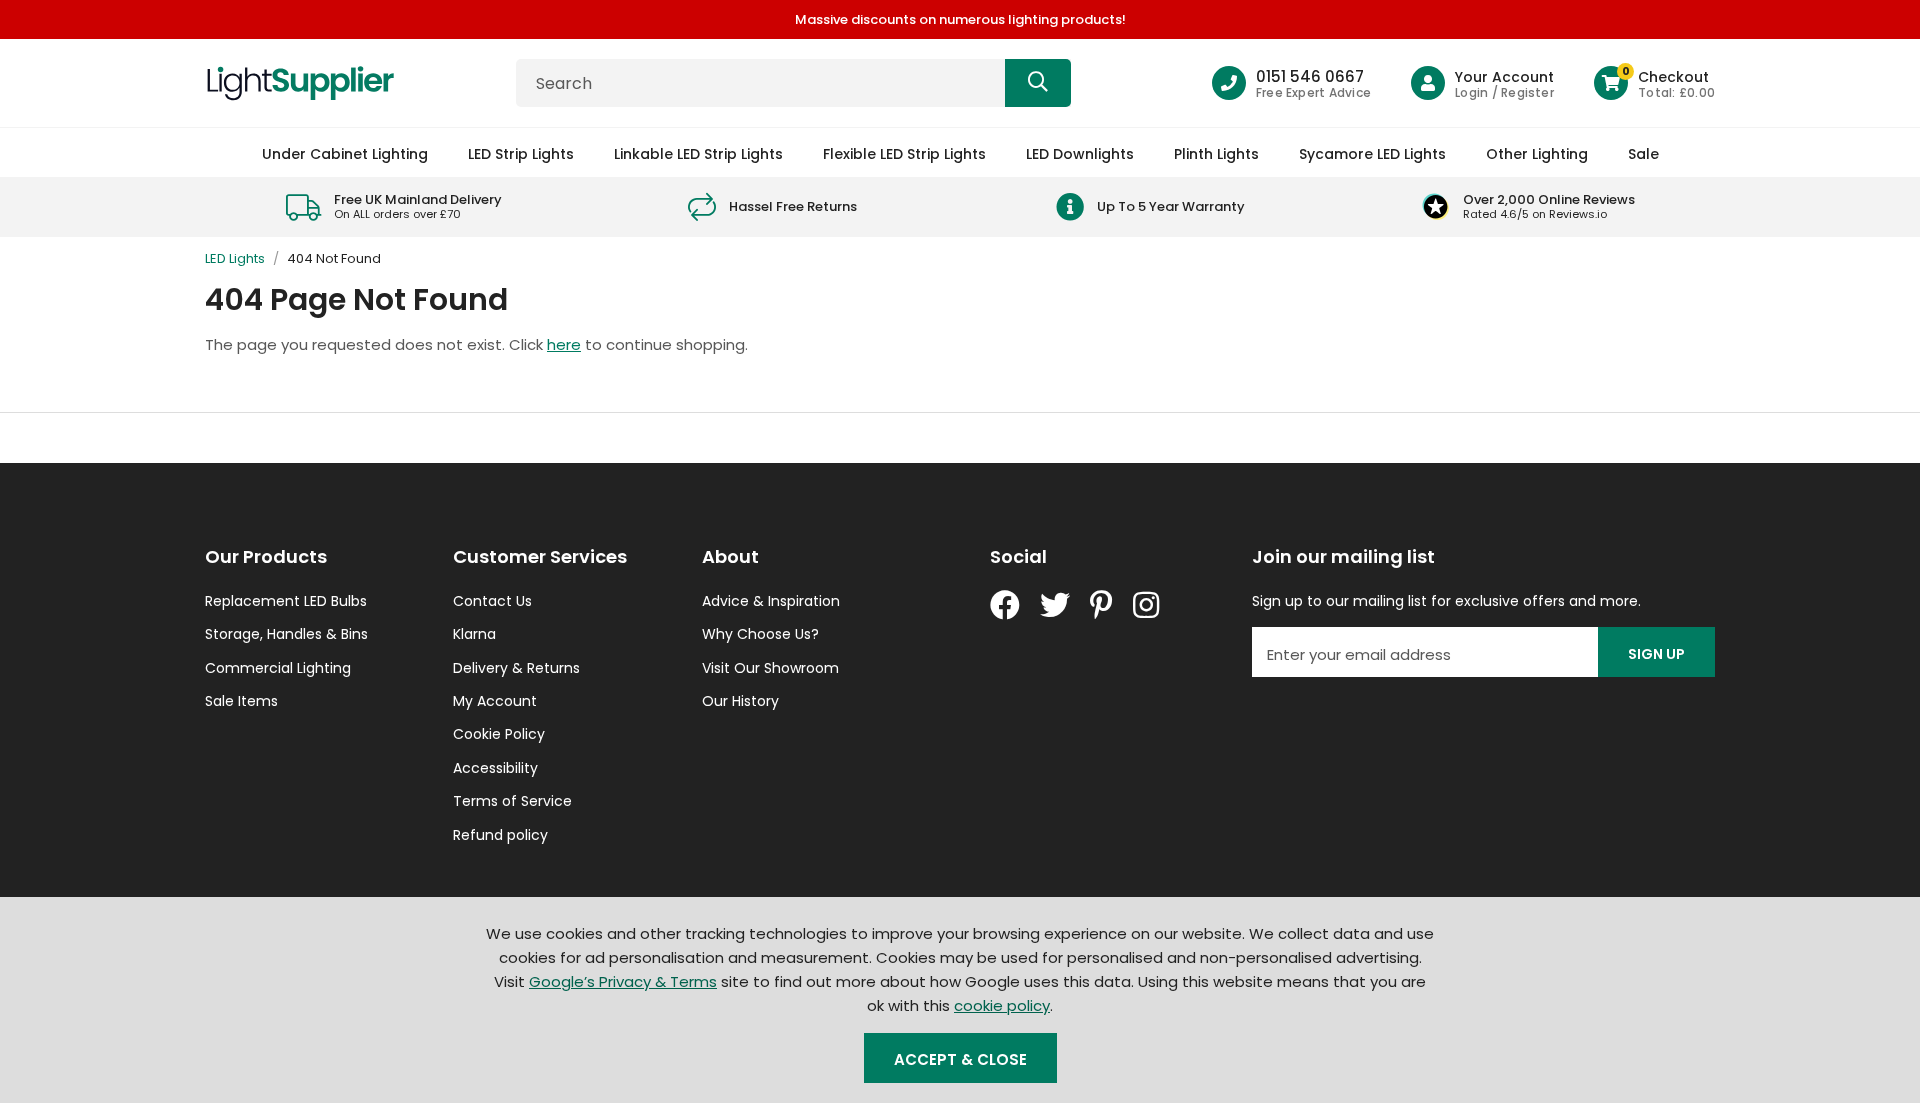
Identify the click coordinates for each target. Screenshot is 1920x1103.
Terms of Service (512, 801)
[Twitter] (1055, 605)
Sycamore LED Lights (1372, 154)
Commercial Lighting (278, 668)
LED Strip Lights (521, 154)
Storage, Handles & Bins (286, 634)
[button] (1654, 83)
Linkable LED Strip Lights (698, 154)
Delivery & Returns (516, 668)
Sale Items (241, 701)
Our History (740, 701)
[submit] (1038, 83)
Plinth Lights (1216, 154)
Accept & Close (960, 1059)
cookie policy (1002, 1005)
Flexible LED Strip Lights (904, 154)
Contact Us (492, 601)
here (564, 344)
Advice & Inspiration (771, 601)
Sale (1643, 154)
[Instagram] (1148, 605)
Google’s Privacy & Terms (623, 981)
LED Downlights (1080, 154)
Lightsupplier (300, 83)
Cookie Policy (499, 734)
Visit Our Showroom (770, 668)
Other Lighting (1537, 154)
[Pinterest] (1101, 605)
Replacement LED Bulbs (286, 601)
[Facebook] (1005, 605)
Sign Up (1656, 654)
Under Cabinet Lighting (345, 154)
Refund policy (500, 835)
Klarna (474, 634)
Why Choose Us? (760, 634)
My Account (495, 701)
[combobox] (793, 83)
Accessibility (495, 768)
